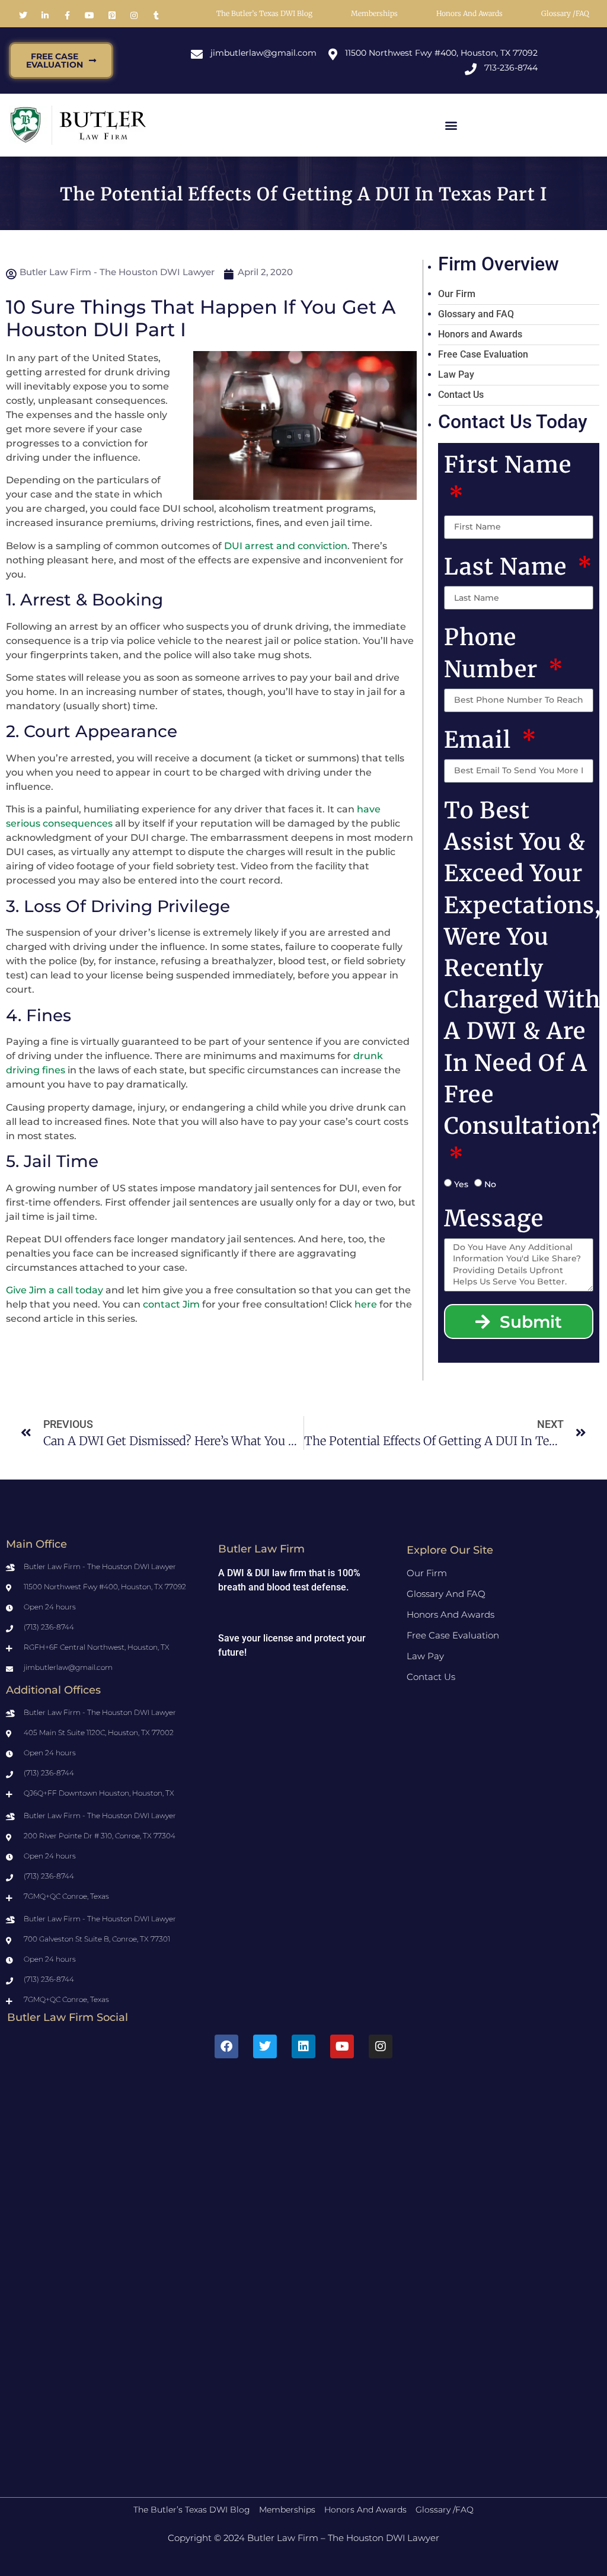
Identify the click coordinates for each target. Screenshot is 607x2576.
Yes (461, 1184)
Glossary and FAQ (476, 314)
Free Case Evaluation (483, 354)
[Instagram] (381, 2046)
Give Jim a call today (55, 1290)
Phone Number (494, 653)
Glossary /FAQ (565, 13)
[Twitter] (265, 2046)
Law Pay (456, 374)
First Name (508, 465)
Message (494, 1218)
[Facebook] (226, 2046)
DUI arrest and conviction (286, 546)
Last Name (508, 567)
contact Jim (171, 1304)
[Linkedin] (303, 2046)
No (490, 1184)
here (366, 1304)
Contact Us (461, 395)
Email (480, 740)
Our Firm (457, 294)
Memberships (374, 13)
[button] (451, 125)
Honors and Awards (469, 13)
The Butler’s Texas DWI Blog (264, 13)
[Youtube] (342, 2046)
